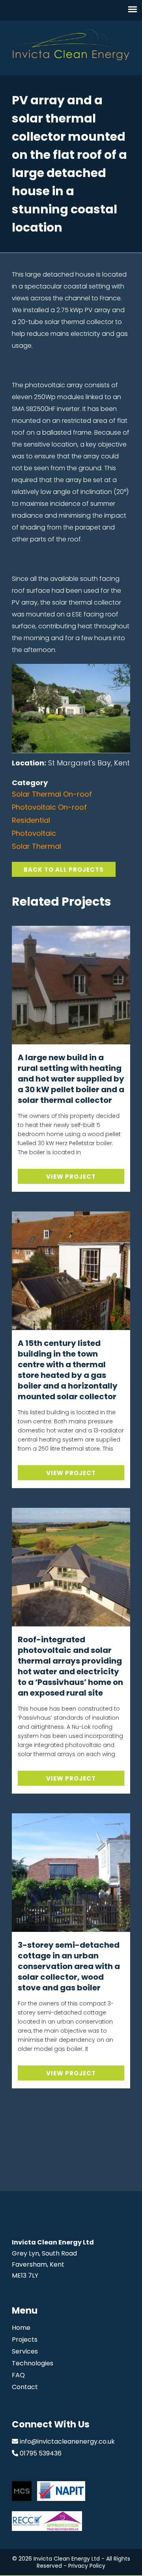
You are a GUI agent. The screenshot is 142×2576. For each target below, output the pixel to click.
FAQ (18, 2375)
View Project (71, 1177)
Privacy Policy (87, 2566)
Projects (25, 2340)
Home (21, 2328)
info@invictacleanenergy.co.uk (67, 2441)
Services (25, 2351)
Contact (25, 2387)
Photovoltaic (34, 833)
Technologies (33, 2363)
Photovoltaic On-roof (49, 807)
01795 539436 (41, 2453)
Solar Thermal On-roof (52, 794)
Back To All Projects (64, 870)
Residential (31, 820)
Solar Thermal (36, 846)
